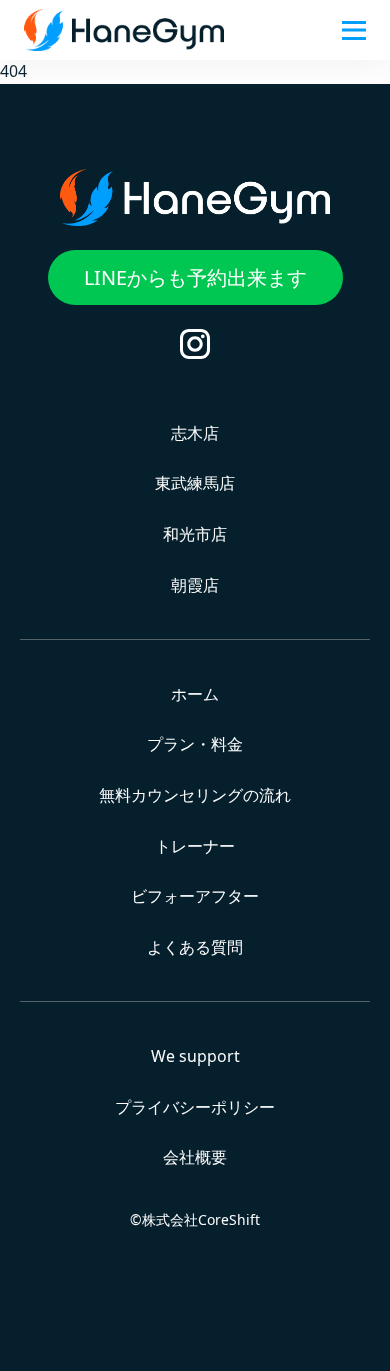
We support (195, 1056)
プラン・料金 (195, 744)
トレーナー (195, 846)
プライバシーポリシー (195, 1107)
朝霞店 (195, 585)
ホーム (195, 694)
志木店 (195, 433)
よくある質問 (195, 947)
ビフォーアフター (195, 896)
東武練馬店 (195, 483)
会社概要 (195, 1157)
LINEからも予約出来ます (195, 277)
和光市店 (195, 534)
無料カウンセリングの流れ (195, 795)
